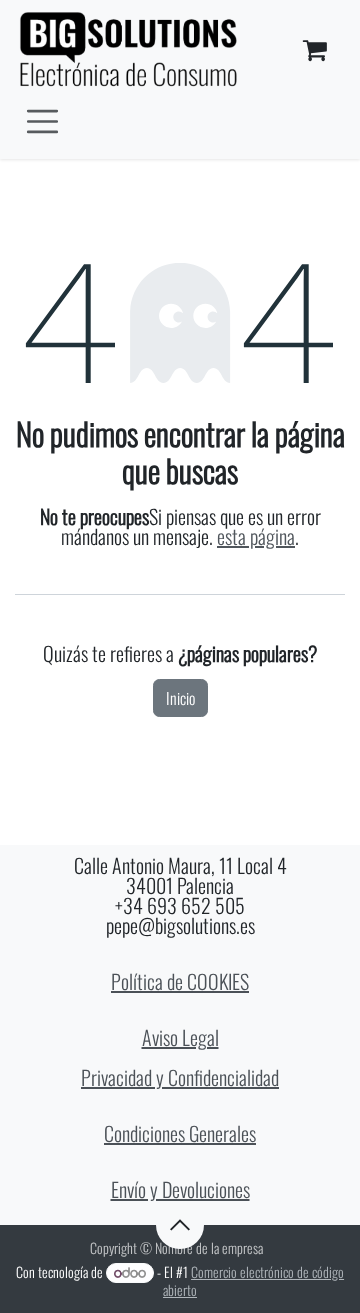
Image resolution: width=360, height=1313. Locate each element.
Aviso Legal (180, 1037)
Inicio (180, 698)
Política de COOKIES (180, 981)
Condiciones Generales (180, 1133)
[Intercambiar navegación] (42, 119)
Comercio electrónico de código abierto (253, 1280)
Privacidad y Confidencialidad (180, 1077)
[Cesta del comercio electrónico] (315, 50)
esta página (256, 536)
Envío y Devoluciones (180, 1189)
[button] (180, 1225)
